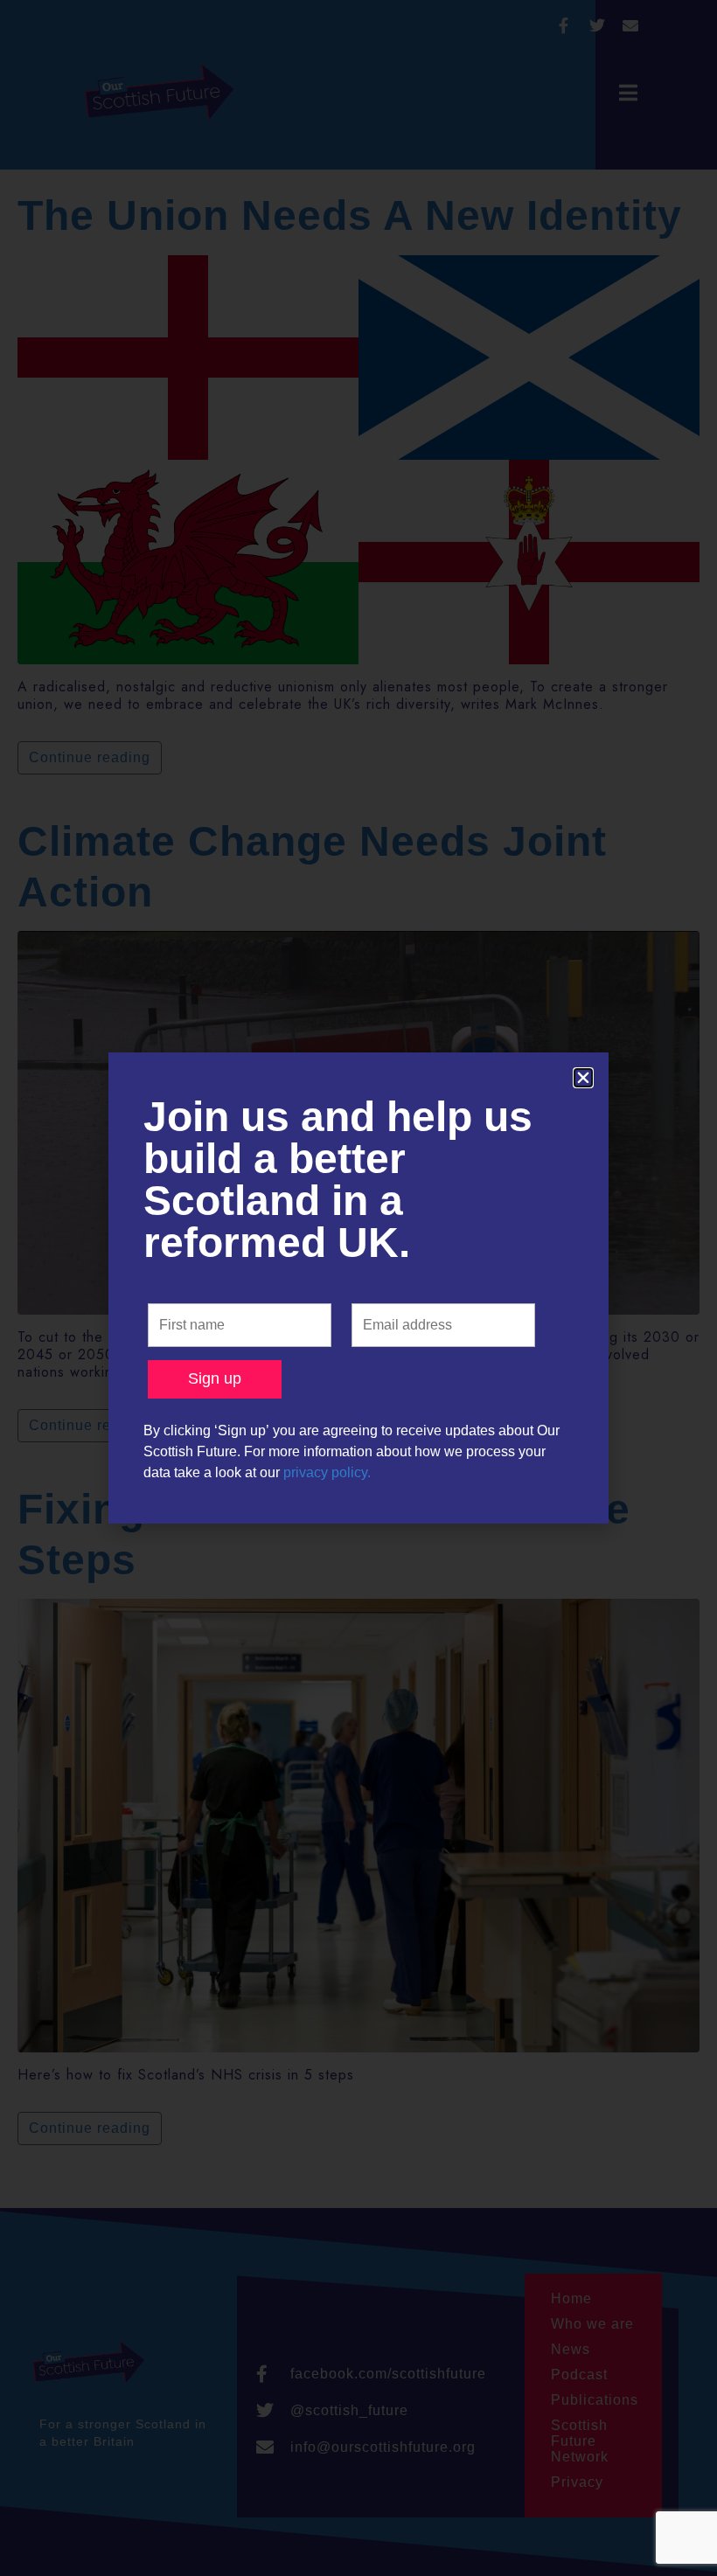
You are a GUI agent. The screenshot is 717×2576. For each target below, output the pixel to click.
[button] (583, 1078)
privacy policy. (327, 1472)
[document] (358, 1288)
